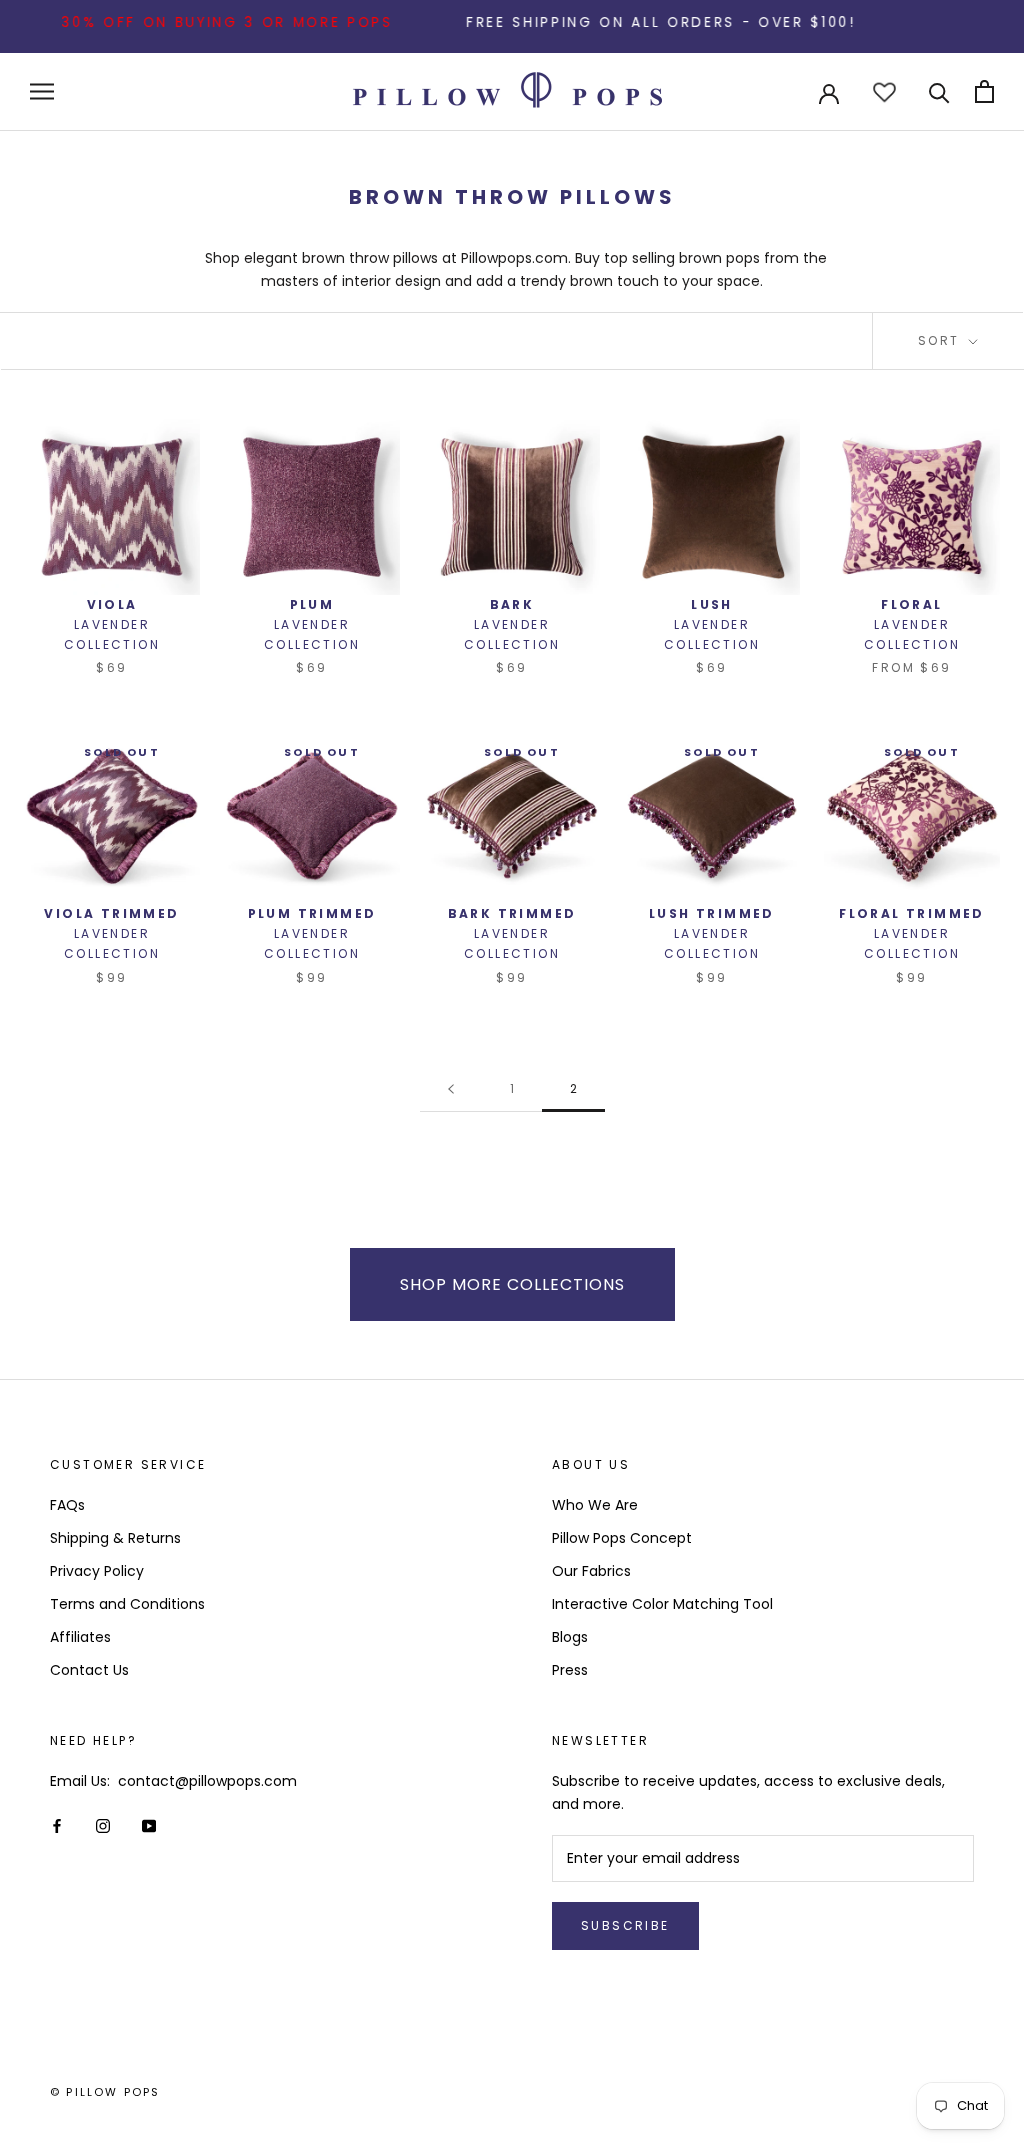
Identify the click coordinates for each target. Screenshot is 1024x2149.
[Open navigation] (42, 91)
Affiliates (80, 1637)
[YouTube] (149, 1824)
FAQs (67, 1505)
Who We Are (595, 1505)
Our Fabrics (591, 1571)
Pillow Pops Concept (622, 1538)
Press (570, 1670)
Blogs (570, 1637)
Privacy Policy (97, 1571)
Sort (941, 340)
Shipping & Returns (115, 1538)
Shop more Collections (512, 1284)
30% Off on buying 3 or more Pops (198, 22)
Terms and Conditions (127, 1604)
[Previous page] (451, 1089)
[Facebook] (57, 1824)
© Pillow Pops (105, 2092)
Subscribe (625, 1925)
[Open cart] (984, 91)
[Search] (939, 91)
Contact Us (89, 1670)
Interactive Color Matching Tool (662, 1604)
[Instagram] (103, 1824)
